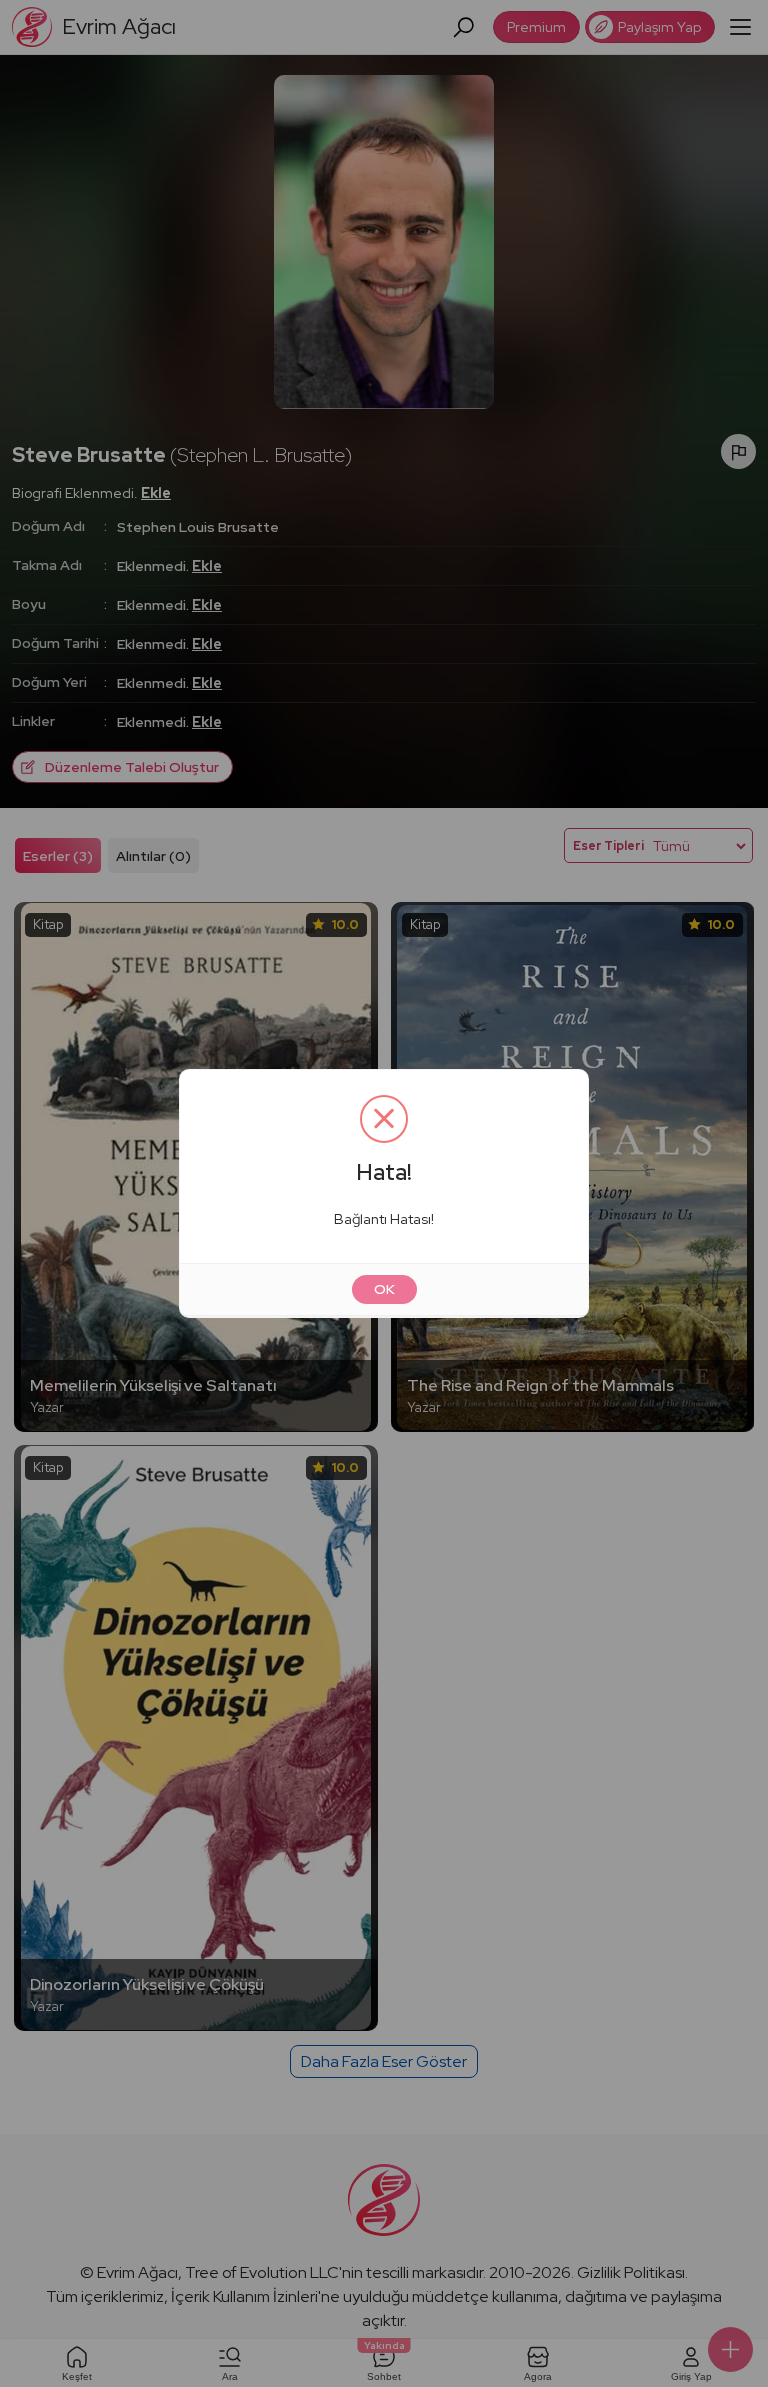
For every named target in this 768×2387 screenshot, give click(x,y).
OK (384, 1289)
